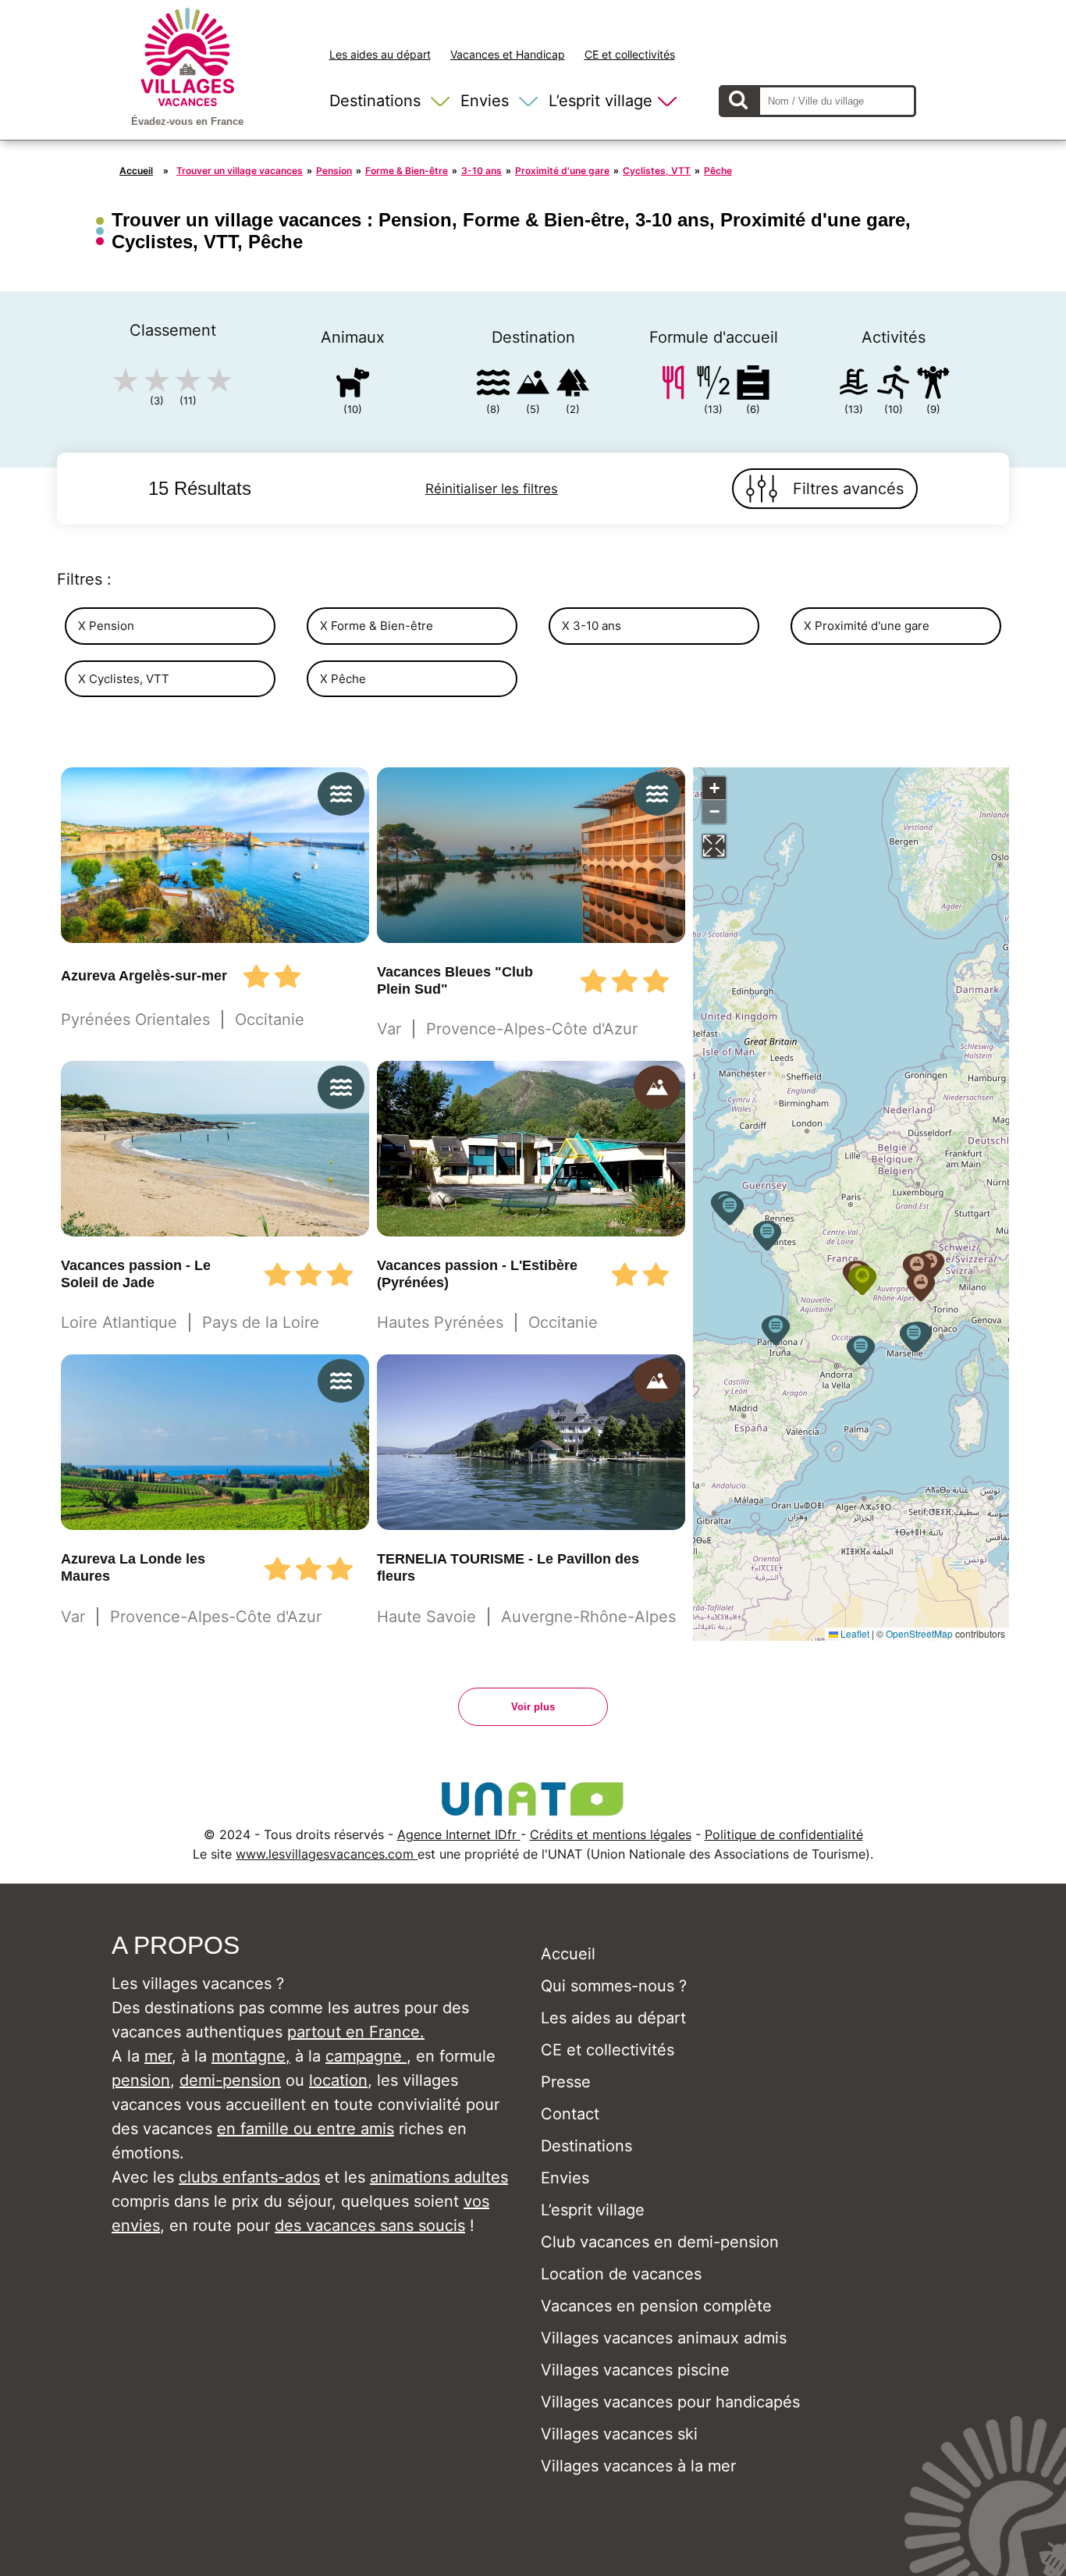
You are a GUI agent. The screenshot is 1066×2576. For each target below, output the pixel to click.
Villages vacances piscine (635, 2370)
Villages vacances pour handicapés (670, 2402)
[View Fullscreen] (714, 846)
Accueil (136, 171)
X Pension (106, 626)
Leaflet (854, 1633)
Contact (570, 2114)
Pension (334, 171)
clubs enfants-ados (249, 2177)
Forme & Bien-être (407, 171)
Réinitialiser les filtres (492, 489)
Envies (485, 101)
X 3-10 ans (592, 626)
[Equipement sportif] (894, 385)
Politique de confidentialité (784, 1834)
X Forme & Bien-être (377, 626)
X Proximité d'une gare (867, 626)
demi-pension (230, 2080)
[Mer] (493, 385)
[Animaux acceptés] (353, 385)
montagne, (251, 2056)
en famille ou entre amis (306, 2129)
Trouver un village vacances (240, 171)
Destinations (375, 101)
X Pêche (343, 679)
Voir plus (533, 1707)
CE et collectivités (630, 54)
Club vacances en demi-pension (660, 2242)
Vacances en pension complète (656, 2306)
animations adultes (439, 2177)
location (338, 2080)
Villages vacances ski (619, 2434)
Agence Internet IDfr (459, 1834)
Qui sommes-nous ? (614, 1986)
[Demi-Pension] (713, 385)
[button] (861, 1350)
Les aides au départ (380, 54)
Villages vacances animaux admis (664, 2338)
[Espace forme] (933, 385)
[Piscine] (854, 385)
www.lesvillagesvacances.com (327, 1854)
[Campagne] (573, 385)
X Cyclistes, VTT (124, 679)
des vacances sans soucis (370, 2226)
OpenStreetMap (919, 1633)
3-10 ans (481, 171)
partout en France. (356, 2032)
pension (141, 2080)
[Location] (753, 385)
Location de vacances (621, 2274)
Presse (566, 2082)
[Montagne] (533, 385)
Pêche (718, 171)
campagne (366, 2056)
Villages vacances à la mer (638, 2466)
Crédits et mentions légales (611, 1834)
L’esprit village (601, 101)
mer (158, 2056)
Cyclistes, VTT (657, 171)
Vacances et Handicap (508, 54)
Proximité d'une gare (562, 171)
